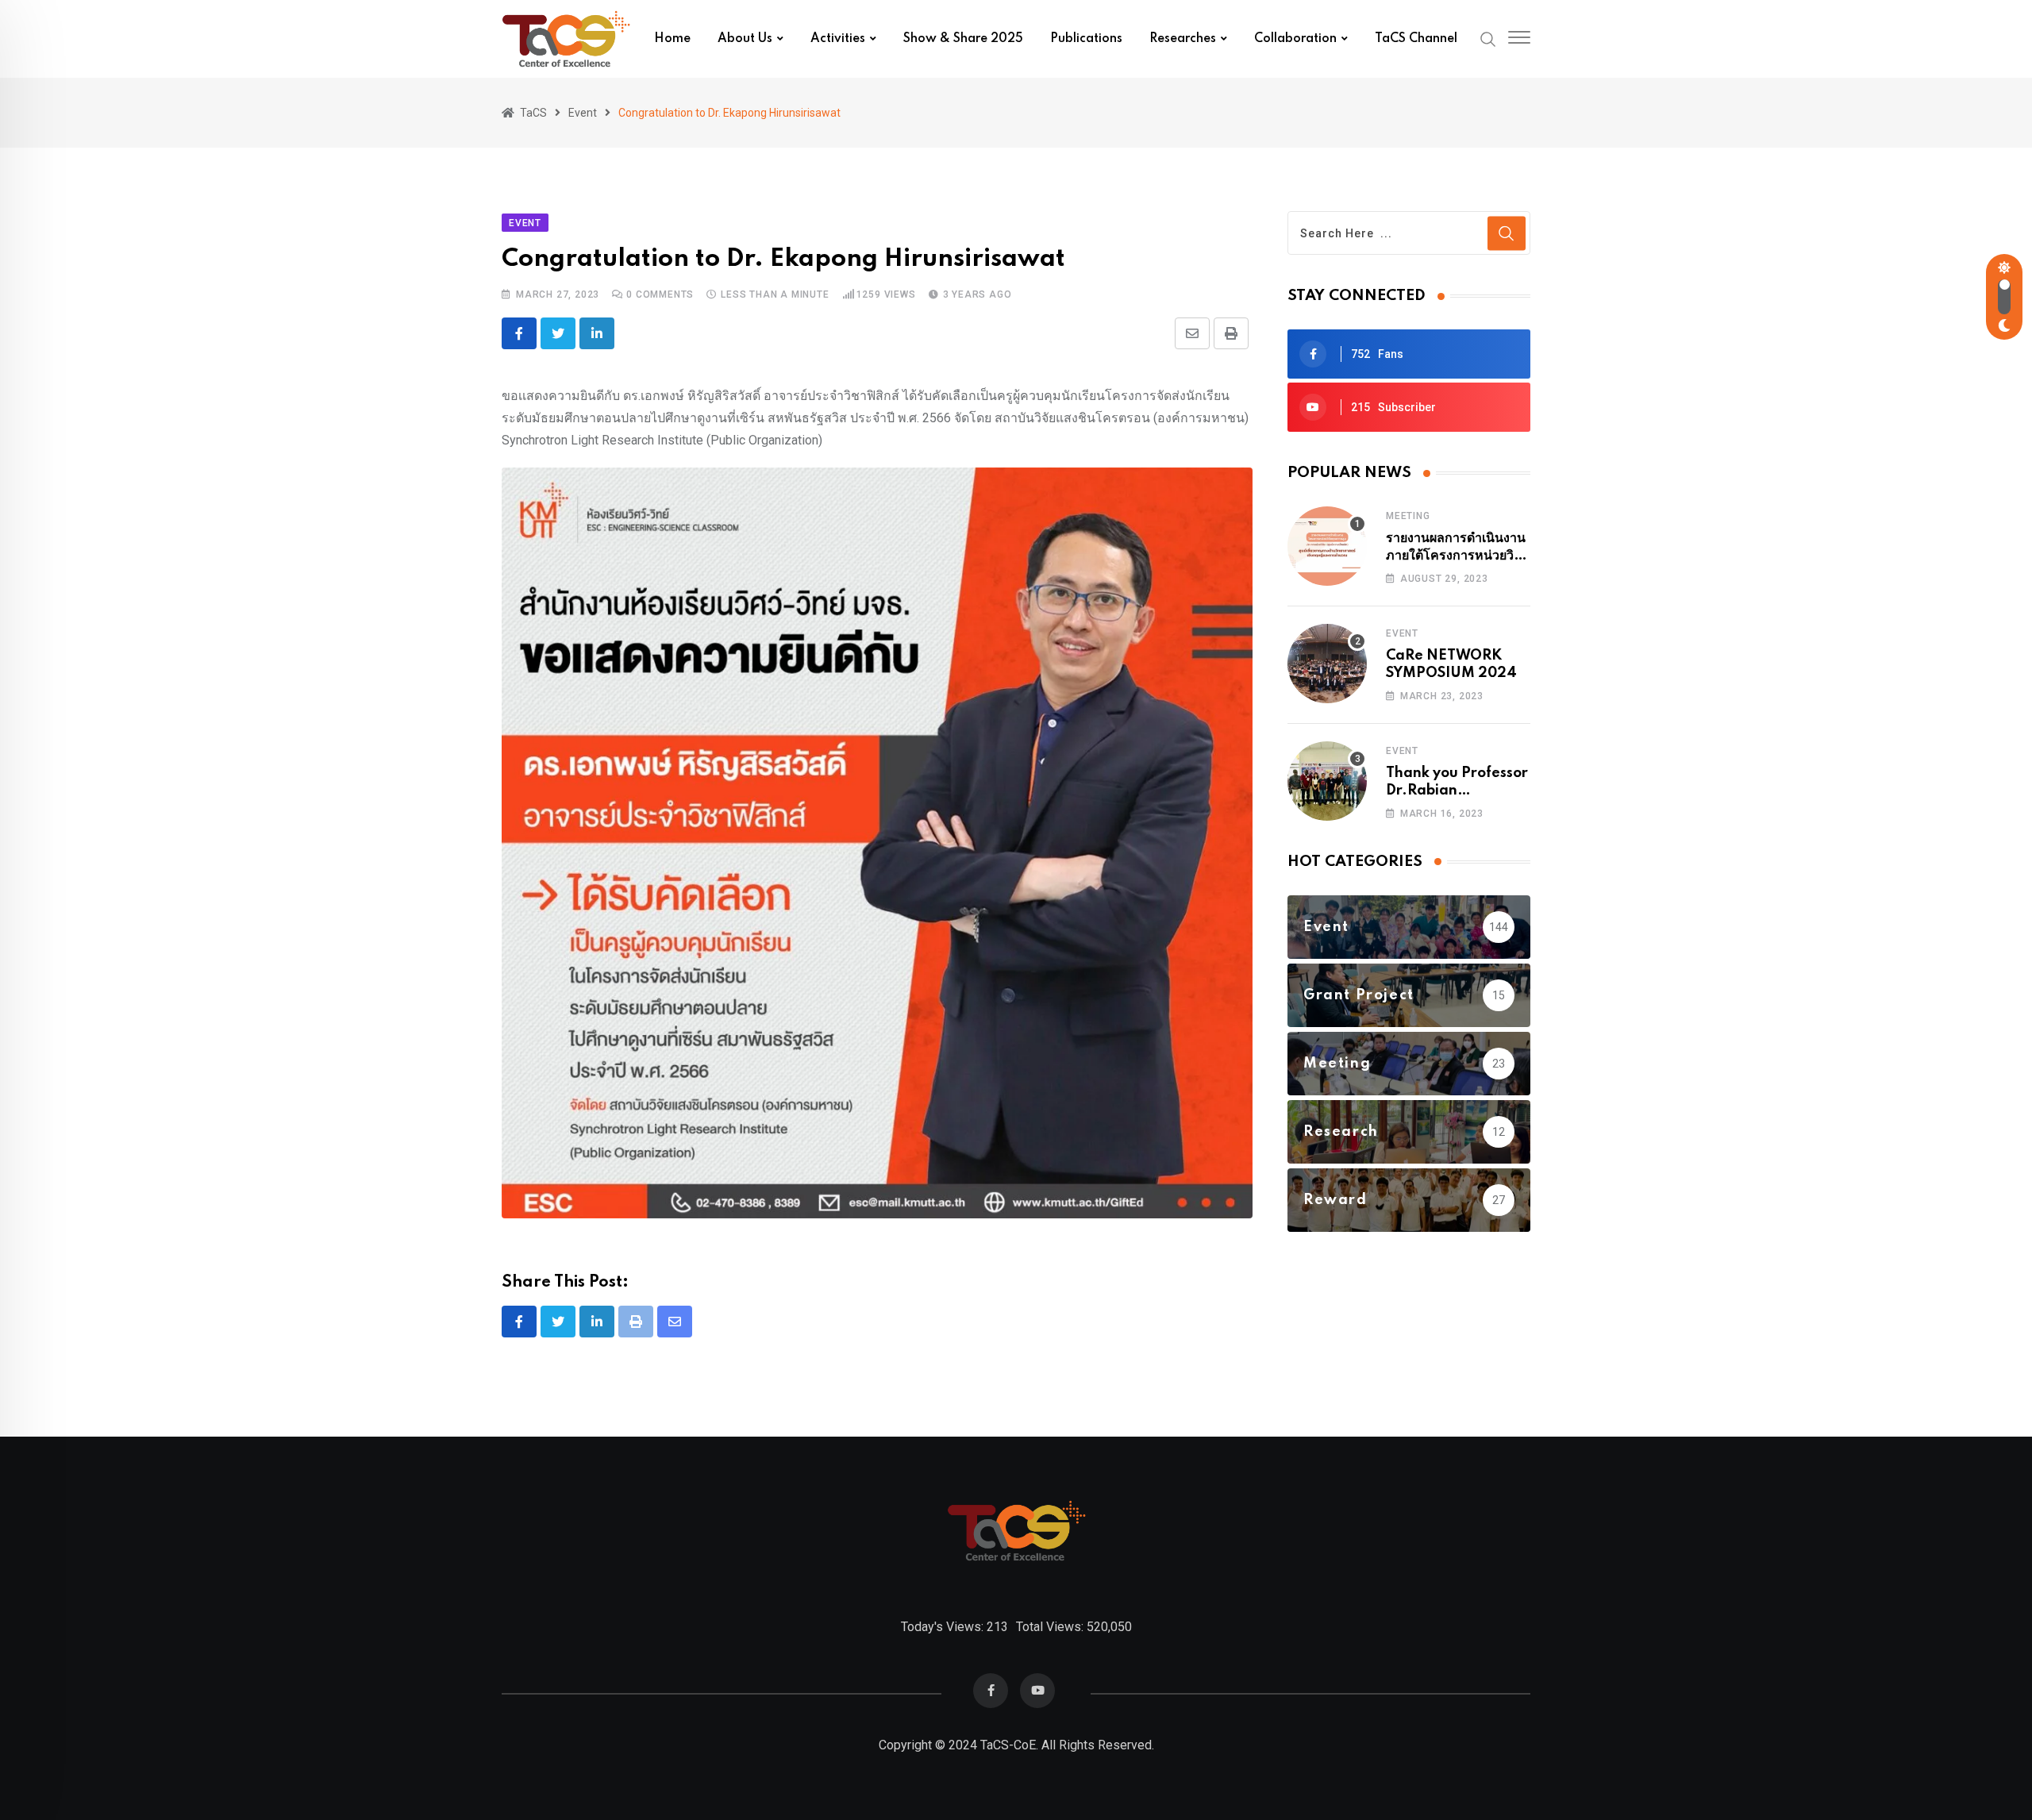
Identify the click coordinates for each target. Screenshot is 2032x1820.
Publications (1086, 39)
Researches (1183, 39)
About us (745, 39)
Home (672, 39)
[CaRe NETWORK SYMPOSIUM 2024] (1327, 664)
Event (1402, 633)
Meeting (1408, 516)
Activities (838, 39)
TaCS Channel (1416, 39)
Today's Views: (944, 1627)
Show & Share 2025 (963, 39)
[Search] (1488, 38)
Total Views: (1051, 1627)
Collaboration (1295, 39)
